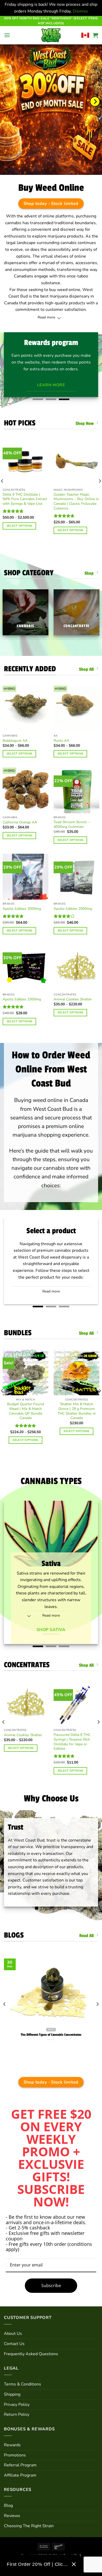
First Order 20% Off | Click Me (37, 2564)
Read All (86, 1936)
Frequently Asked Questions (31, 2354)
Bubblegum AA (15, 741)
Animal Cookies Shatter (73, 999)
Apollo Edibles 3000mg (22, 909)
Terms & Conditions (22, 2384)
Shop (89, 573)
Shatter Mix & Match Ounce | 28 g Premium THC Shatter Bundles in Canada (77, 1411)
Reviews (12, 2516)
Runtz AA (61, 741)
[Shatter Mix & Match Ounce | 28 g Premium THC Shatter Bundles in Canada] (76, 1372)
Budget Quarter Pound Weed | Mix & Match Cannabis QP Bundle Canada (25, 1411)
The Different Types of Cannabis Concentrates (51, 2035)
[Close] (74, 2564)
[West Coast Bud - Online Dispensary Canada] (51, 35)
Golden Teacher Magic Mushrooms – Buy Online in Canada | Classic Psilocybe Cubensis (76, 501)
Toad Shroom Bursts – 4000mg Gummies (72, 824)
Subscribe (51, 2286)
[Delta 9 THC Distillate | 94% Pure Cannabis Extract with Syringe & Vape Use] (25, 463)
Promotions (15, 2455)
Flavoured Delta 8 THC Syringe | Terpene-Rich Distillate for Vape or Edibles (72, 1742)
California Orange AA (20, 822)
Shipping (12, 2394)
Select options (19, 526)
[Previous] (4, 1732)
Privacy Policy (17, 2405)
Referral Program (20, 2465)
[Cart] (95, 35)
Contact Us (14, 2344)
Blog (8, 2506)
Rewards (12, 2445)
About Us (13, 2334)
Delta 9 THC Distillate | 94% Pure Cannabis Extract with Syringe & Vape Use (25, 499)
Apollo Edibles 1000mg (22, 999)
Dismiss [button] (80, 11)
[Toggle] (59, 319)
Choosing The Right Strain (29, 2526)
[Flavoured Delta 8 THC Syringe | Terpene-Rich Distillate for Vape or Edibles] (76, 1704)
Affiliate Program (20, 2475)
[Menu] (7, 35)
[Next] (95, 102)
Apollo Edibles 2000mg (73, 909)
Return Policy (17, 2414)
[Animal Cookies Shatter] (26, 1704)
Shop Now (85, 423)
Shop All (86, 669)
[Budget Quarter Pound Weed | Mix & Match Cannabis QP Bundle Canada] (25, 1372)
